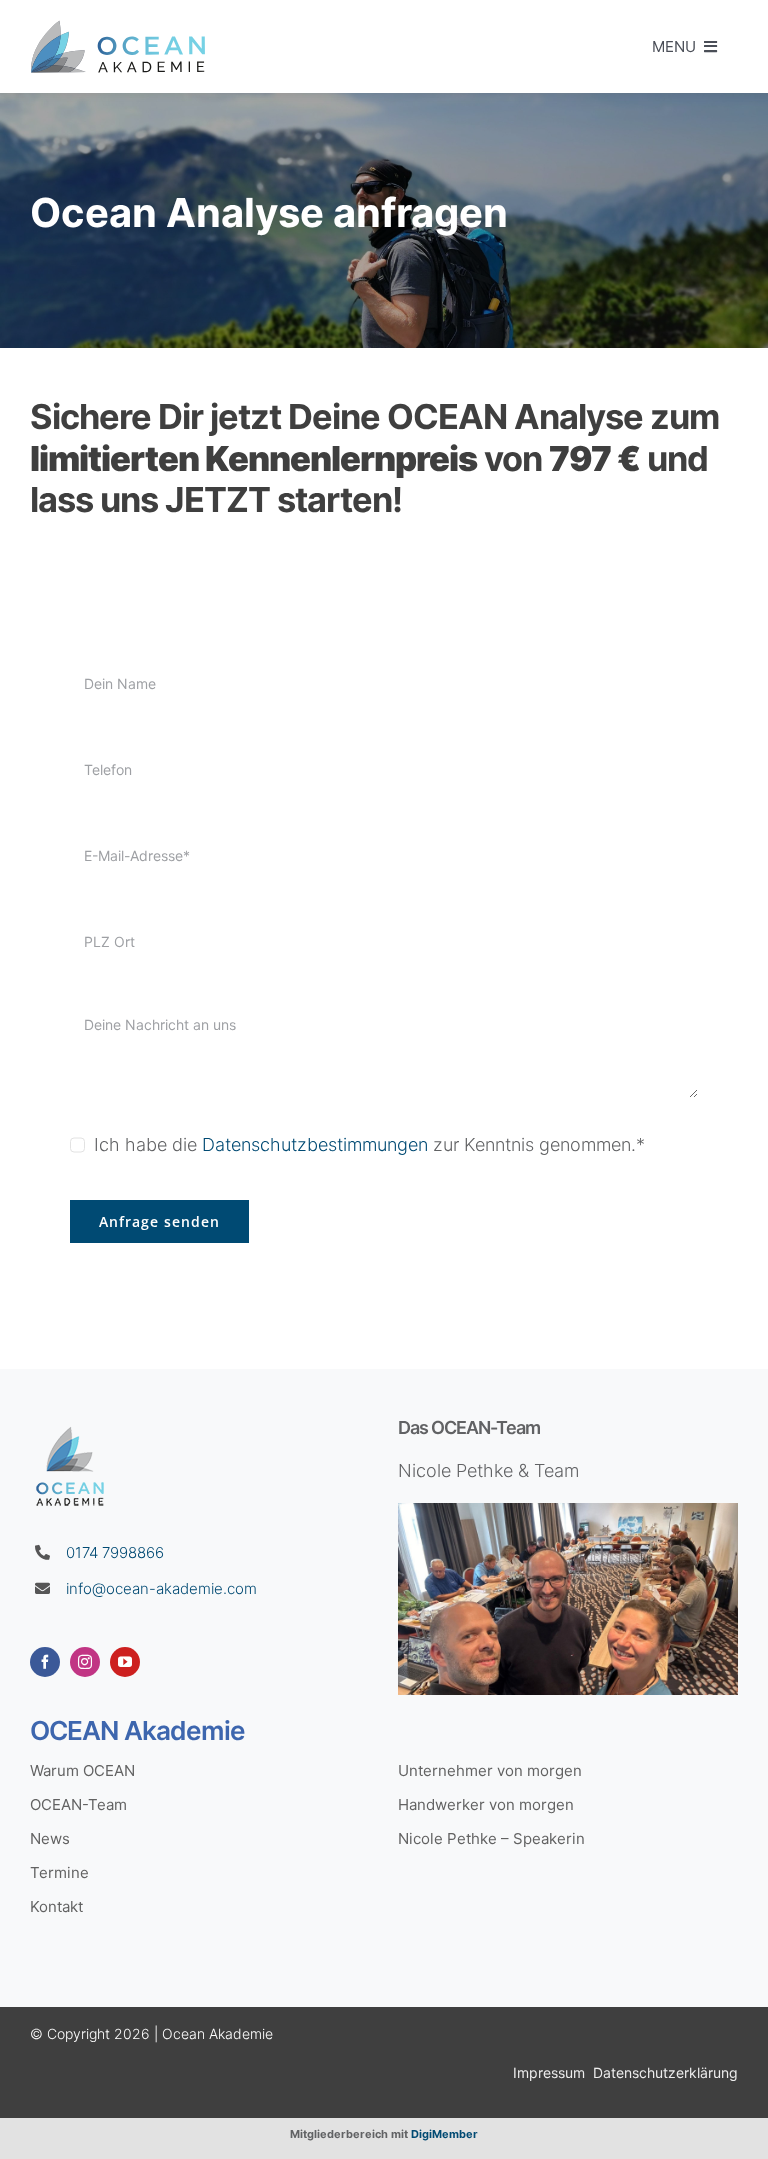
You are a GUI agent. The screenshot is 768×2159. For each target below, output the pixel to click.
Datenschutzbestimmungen (315, 1144)
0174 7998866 (115, 1552)
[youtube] (125, 1662)
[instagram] (85, 1662)
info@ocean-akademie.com (161, 1588)
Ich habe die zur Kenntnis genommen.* (369, 1144)
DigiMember (444, 2134)
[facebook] (45, 1662)
